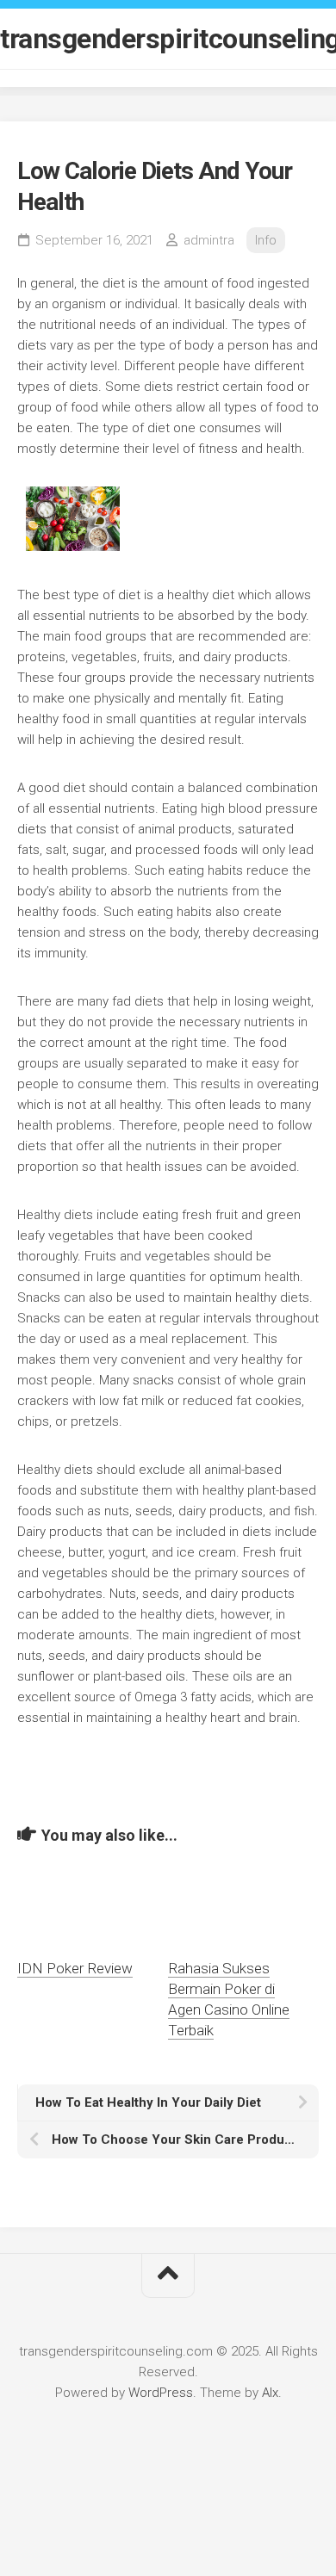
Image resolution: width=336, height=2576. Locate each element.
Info (266, 240)
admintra (209, 240)
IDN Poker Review (75, 1968)
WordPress (161, 2393)
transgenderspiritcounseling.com (168, 39)
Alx (270, 2393)
